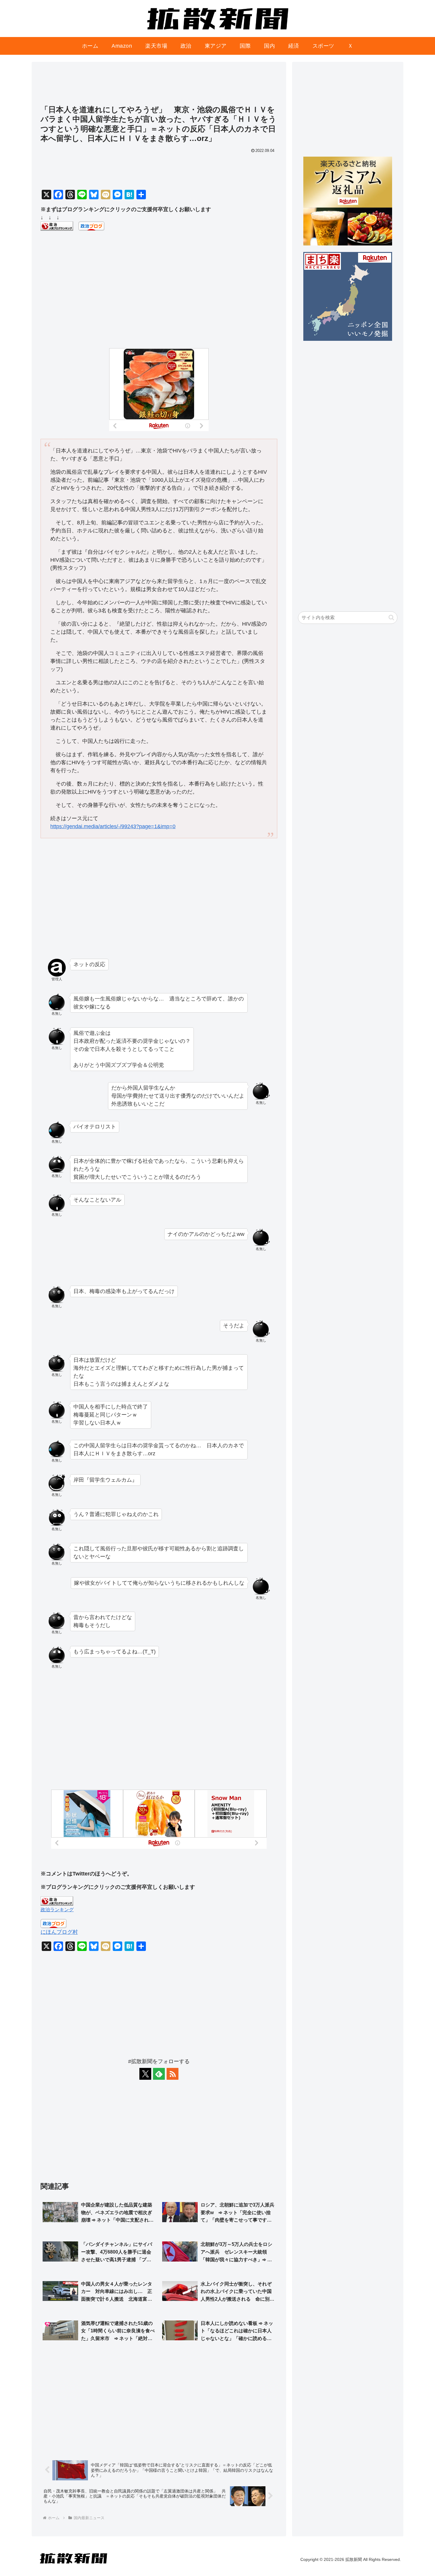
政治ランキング (57, 1909)
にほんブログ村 (59, 1932)
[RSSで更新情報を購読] (173, 2074)
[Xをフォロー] (145, 2074)
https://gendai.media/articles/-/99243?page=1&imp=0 (113, 826)
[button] (391, 617)
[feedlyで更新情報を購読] (159, 2074)
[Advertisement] (159, 86)
